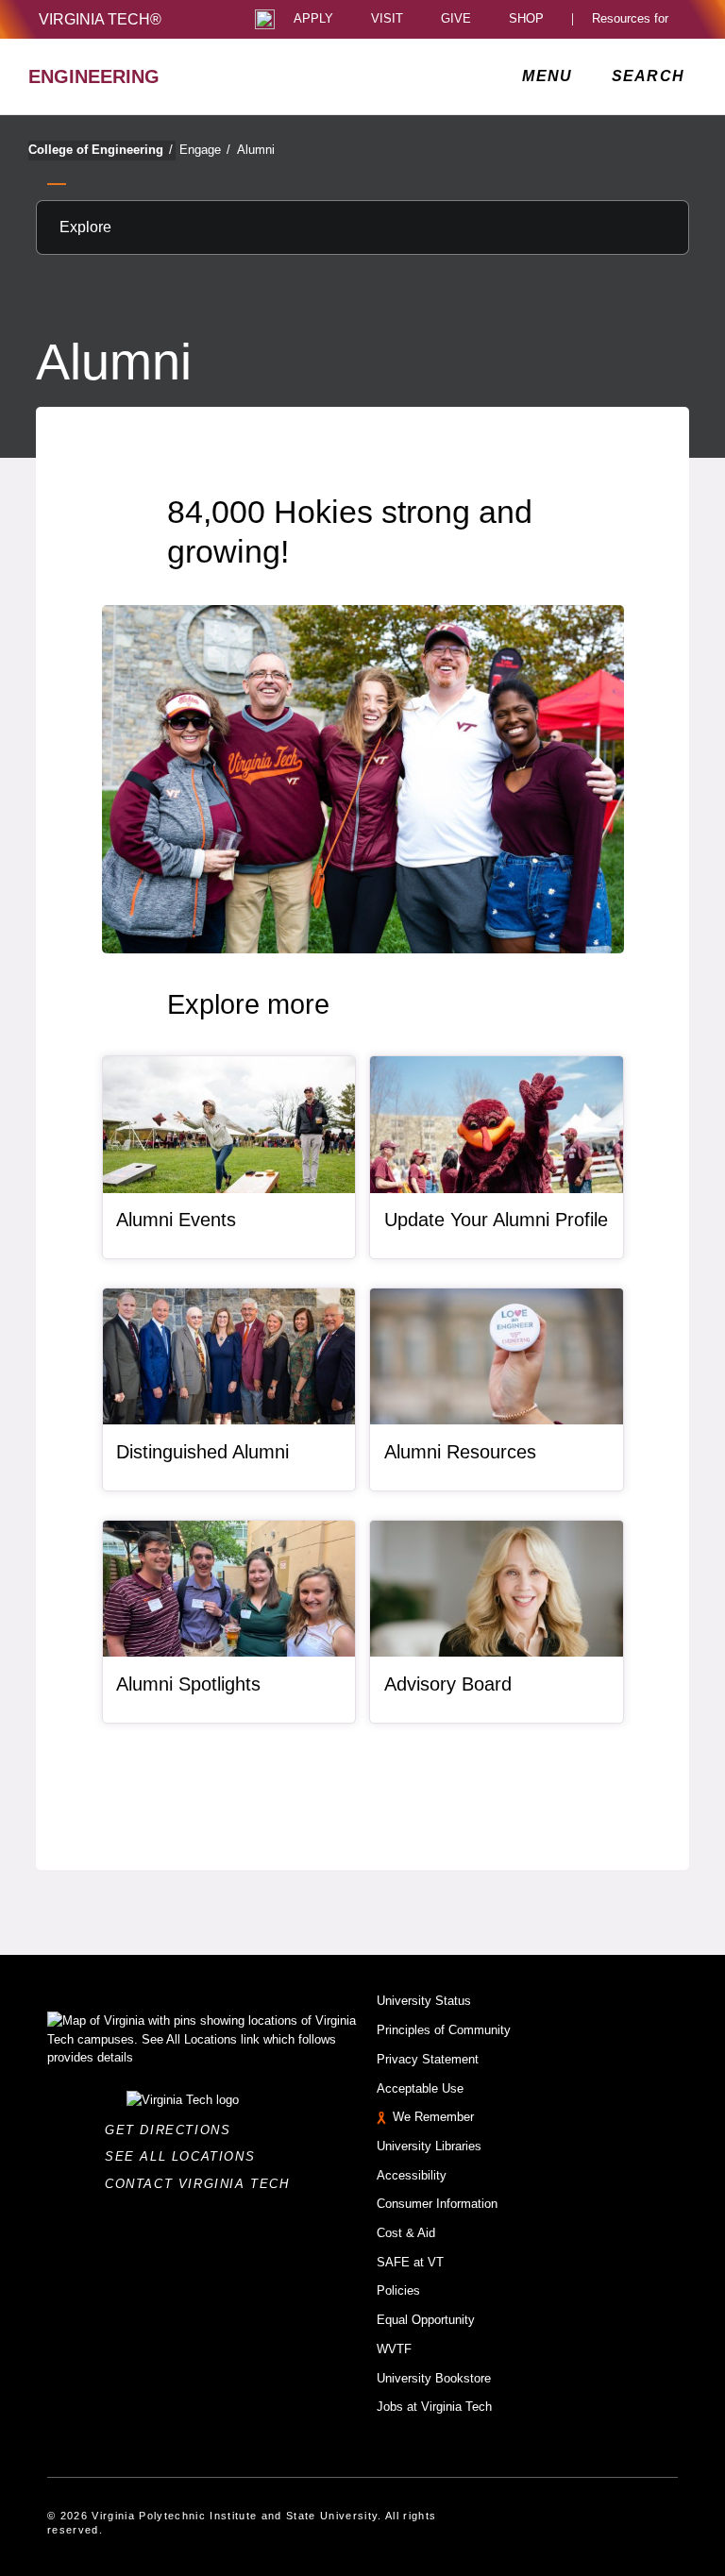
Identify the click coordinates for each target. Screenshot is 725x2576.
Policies (398, 2290)
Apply (313, 19)
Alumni (256, 150)
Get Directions (173, 2130)
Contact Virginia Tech (202, 2184)
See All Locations (185, 2156)
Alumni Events (176, 1220)
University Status (424, 2001)
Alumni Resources (460, 1452)
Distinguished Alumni (202, 1452)
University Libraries (429, 2146)
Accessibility (412, 2175)
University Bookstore (434, 2378)
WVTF (394, 2349)
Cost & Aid (406, 2233)
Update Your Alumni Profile (496, 1220)
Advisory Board (448, 1684)
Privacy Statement (428, 2059)
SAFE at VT (410, 2262)
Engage (205, 150)
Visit (387, 19)
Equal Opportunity (426, 2320)
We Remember (433, 2117)
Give (456, 19)
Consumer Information (437, 2204)
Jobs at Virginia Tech (434, 2407)
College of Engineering (101, 150)
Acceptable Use (420, 2088)
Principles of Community (444, 2030)
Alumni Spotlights (188, 1684)
